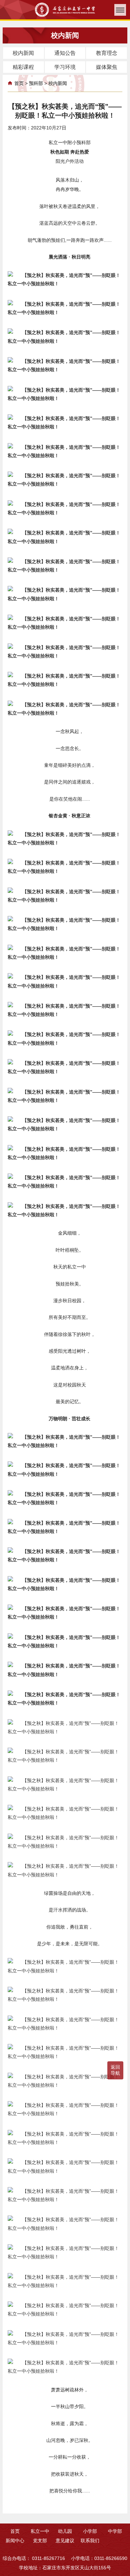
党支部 (40, 2541)
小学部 (90, 2531)
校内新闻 (58, 83)
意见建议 (65, 2541)
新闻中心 (15, 2541)
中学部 (115, 2531)
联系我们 (90, 2541)
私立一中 (40, 2531)
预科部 (36, 83)
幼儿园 (65, 2531)
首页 (19, 83)
